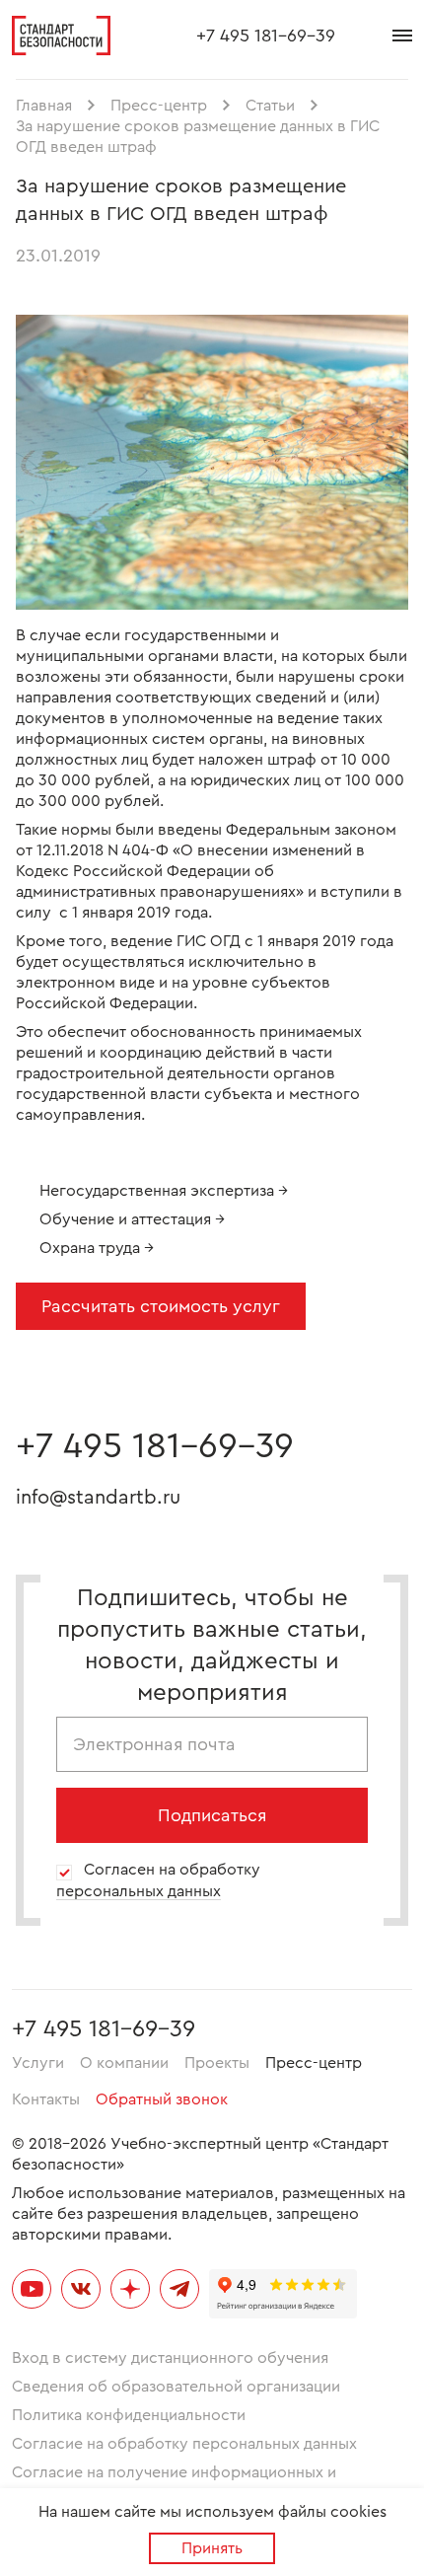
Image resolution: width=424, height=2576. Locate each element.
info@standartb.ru (98, 1498)
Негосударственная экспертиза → (164, 1191)
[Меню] (402, 36)
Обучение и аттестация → (132, 1219)
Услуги (38, 2063)
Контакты (46, 2099)
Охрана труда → (97, 1248)
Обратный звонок (162, 2099)
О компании (124, 2063)
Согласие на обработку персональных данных (184, 2444)
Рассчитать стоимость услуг (161, 1306)
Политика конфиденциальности (129, 2415)
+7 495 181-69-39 (266, 36)
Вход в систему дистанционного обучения (170, 2358)
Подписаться (212, 1815)
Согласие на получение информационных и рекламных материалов (174, 2483)
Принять (212, 2548)
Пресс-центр (314, 2063)
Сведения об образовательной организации (176, 2387)
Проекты (217, 2063)
